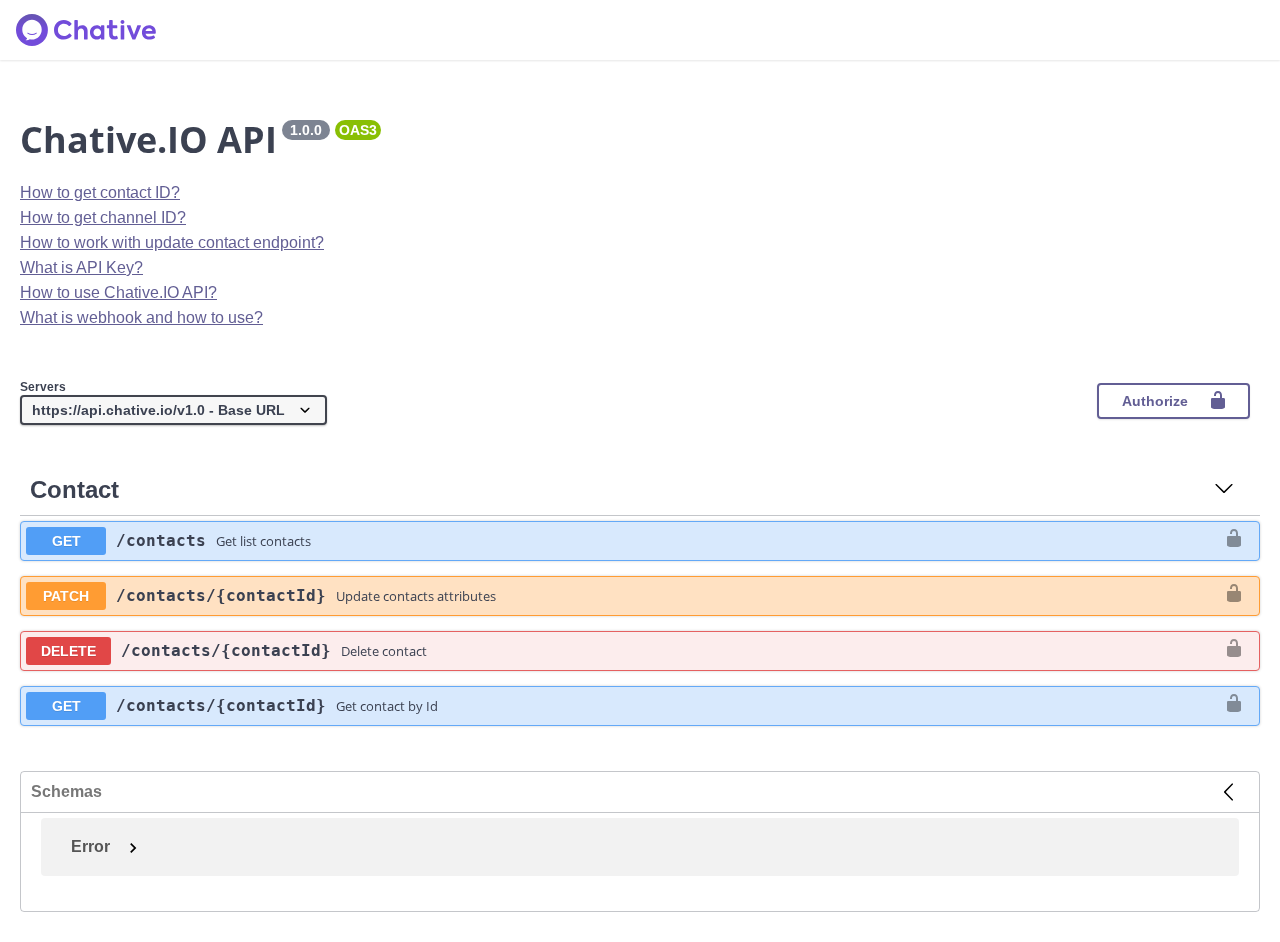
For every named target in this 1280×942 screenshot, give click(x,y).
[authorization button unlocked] (1234, 540)
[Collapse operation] (1224, 490)
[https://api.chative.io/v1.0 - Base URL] (173, 411)
